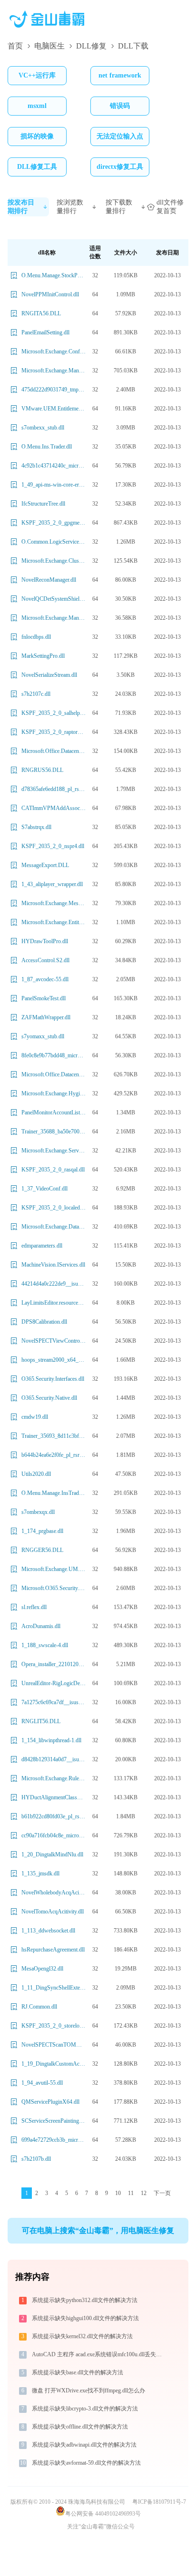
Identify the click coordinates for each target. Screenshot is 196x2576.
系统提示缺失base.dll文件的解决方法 (78, 2372)
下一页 (162, 2193)
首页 (15, 46)
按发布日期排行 (21, 207)
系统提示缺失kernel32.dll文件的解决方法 (82, 2336)
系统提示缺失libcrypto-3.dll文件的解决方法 (85, 2409)
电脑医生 (49, 46)
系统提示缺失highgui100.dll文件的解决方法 (85, 2318)
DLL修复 (91, 46)
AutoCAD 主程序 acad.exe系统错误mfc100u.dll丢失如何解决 (100, 2354)
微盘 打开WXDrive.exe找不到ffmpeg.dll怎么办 (88, 2391)
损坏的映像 (37, 136)
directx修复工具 (120, 167)
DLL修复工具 (37, 167)
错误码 (120, 106)
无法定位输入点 (120, 136)
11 (131, 2193)
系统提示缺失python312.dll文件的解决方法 (85, 2300)
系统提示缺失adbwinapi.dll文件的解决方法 (84, 2445)
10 (118, 2193)
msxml (37, 106)
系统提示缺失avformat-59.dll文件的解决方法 (86, 2463)
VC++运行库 (37, 75)
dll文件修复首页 (170, 207)
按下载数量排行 (119, 207)
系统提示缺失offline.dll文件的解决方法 (80, 2427)
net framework (120, 75)
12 (144, 2193)
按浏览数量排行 (70, 207)
